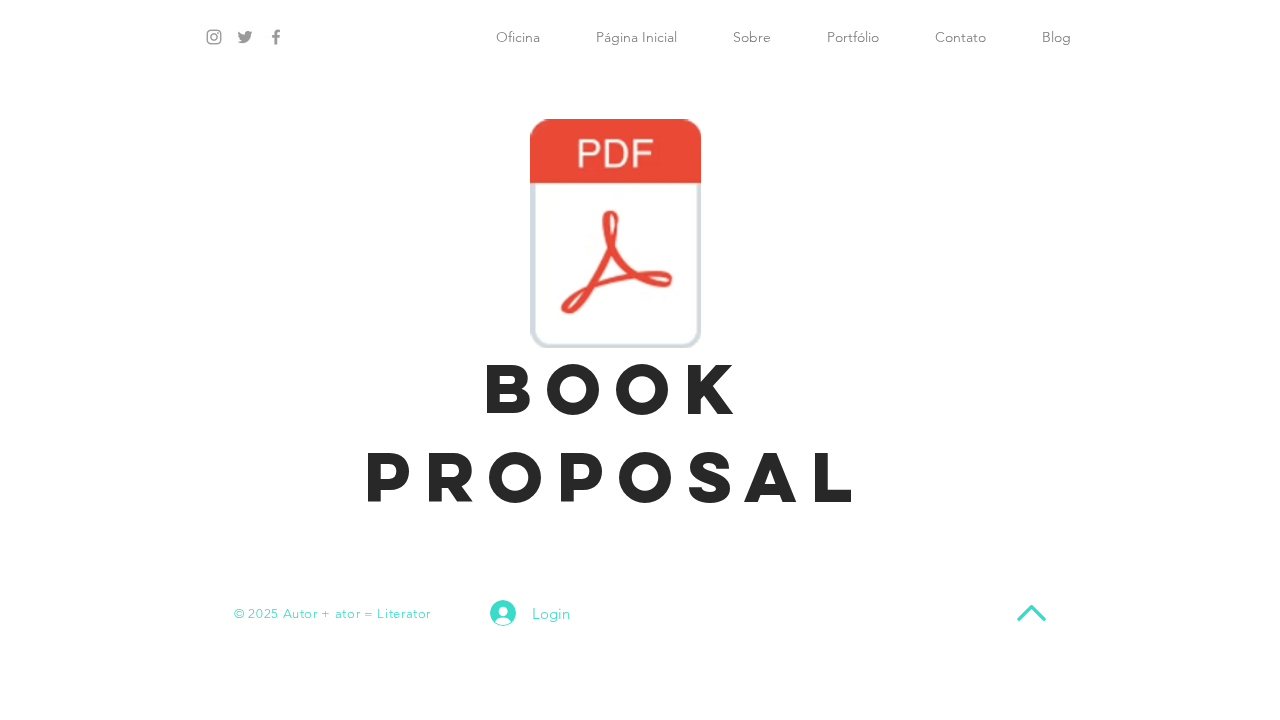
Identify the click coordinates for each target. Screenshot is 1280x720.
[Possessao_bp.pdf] (615, 236)
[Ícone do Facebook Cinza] (276, 37)
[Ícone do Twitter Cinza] (245, 37)
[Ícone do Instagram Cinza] (214, 37)
